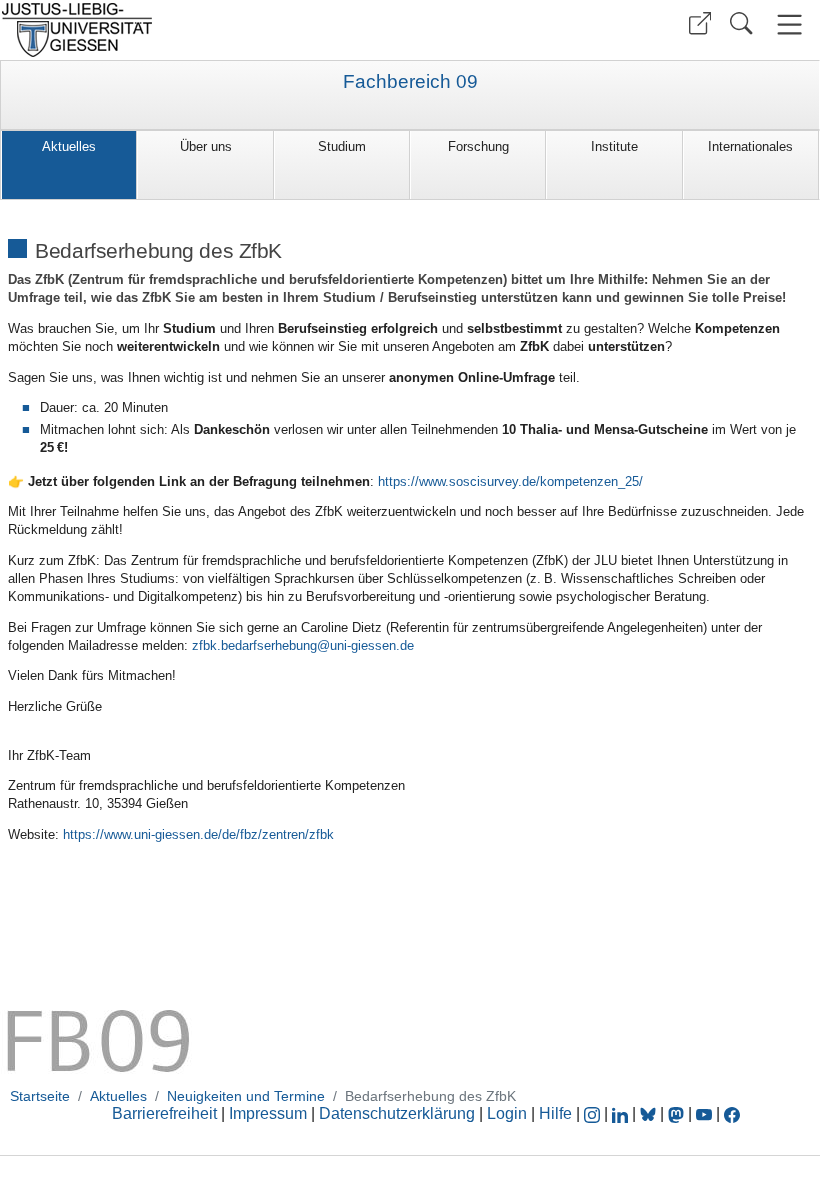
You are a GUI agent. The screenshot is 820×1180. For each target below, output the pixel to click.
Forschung (478, 146)
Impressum (268, 1113)
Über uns (206, 146)
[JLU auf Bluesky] (650, 1113)
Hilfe (555, 1113)
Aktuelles (69, 146)
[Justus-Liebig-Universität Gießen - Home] (202, 30)
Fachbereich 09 (410, 82)
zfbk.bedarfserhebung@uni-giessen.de (303, 645)
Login (509, 1113)
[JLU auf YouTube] (704, 1113)
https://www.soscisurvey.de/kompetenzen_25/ (510, 481)
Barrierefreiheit (164, 1113)
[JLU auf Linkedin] (622, 1113)
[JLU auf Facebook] (732, 1113)
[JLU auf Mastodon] (678, 1113)
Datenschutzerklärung (397, 1113)
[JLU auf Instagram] (594, 1113)
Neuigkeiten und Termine (246, 1096)
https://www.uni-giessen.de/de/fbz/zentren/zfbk (198, 834)
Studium (342, 146)
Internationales (750, 146)
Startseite (40, 1096)
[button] (700, 23)
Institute (614, 146)
